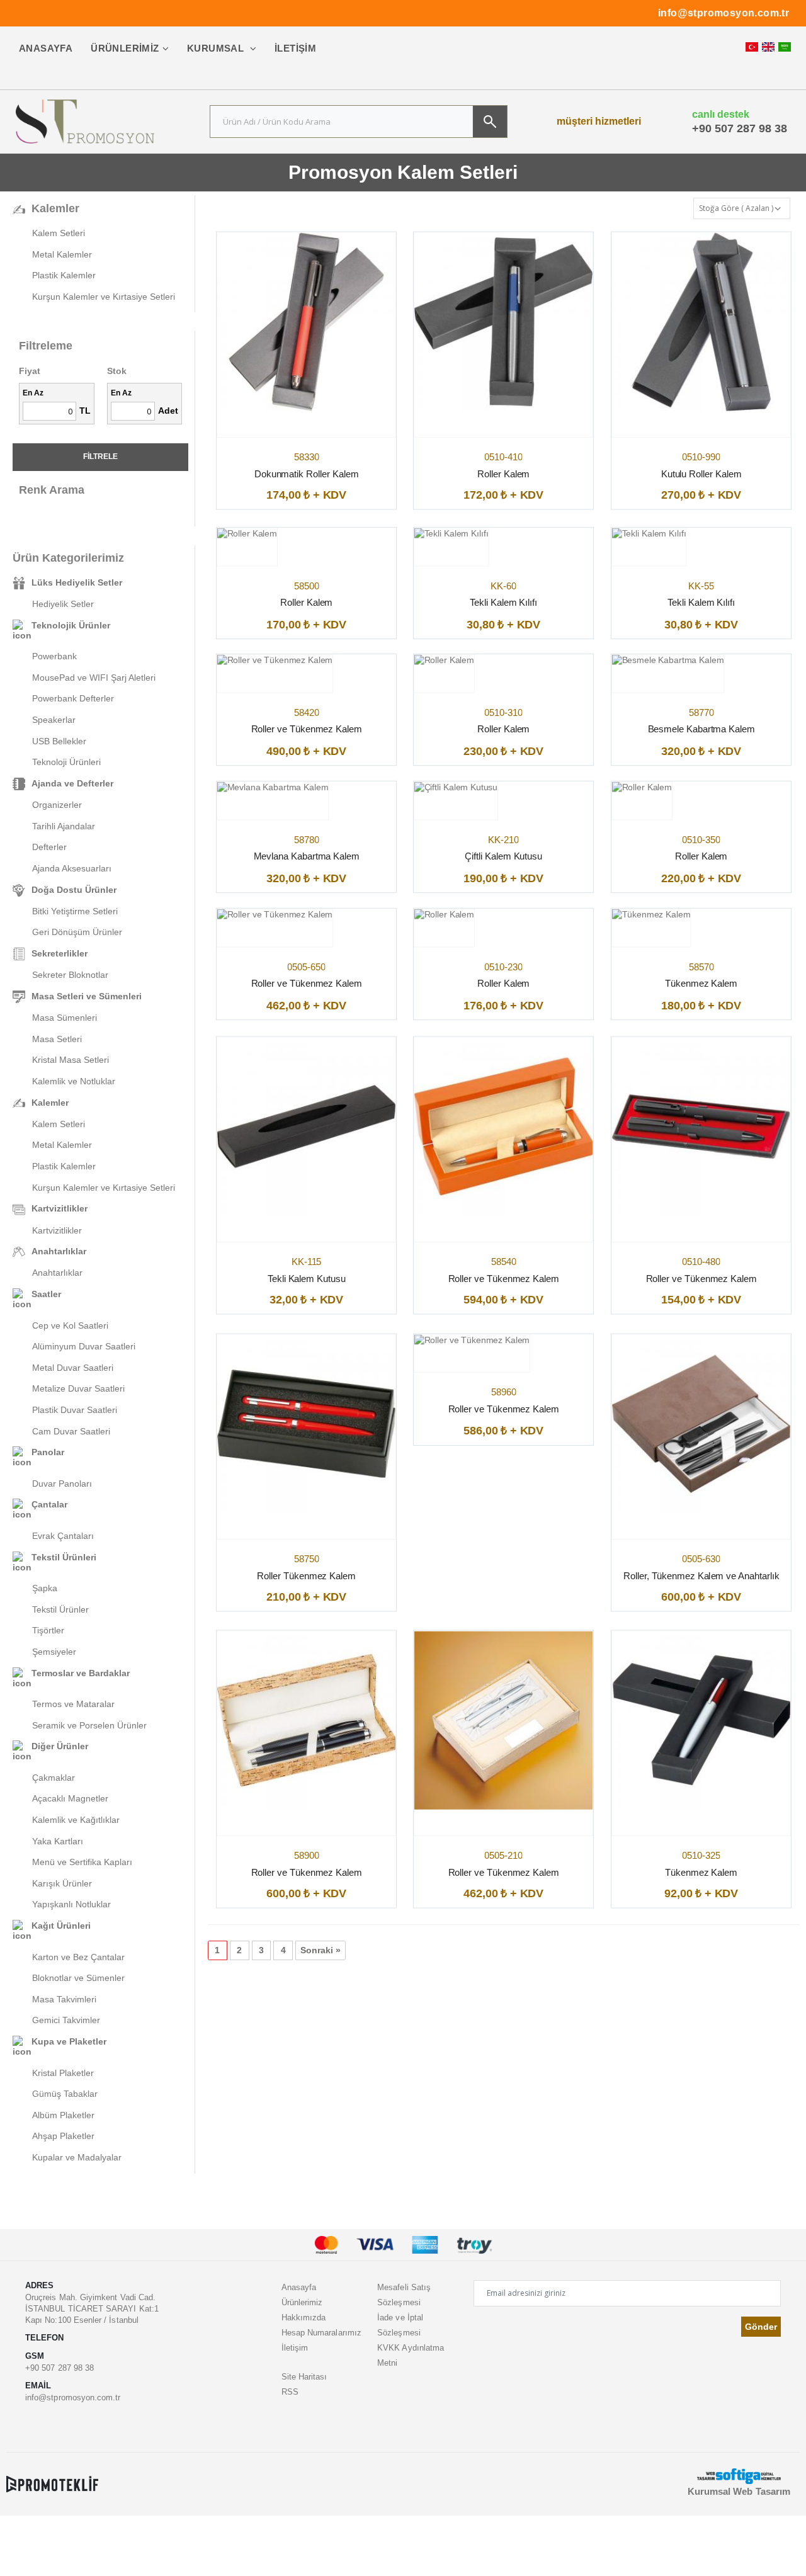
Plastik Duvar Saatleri (75, 1410)
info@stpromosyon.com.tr (724, 13)
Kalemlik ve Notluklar (74, 1081)
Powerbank (54, 656)
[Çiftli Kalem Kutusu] (456, 788)
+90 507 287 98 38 (740, 128)
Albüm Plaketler (63, 2115)
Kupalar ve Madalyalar (77, 2157)
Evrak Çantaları (63, 1536)
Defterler (49, 847)
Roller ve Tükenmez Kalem (307, 729)
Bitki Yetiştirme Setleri (75, 911)
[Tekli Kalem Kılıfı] (451, 534)
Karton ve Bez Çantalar (78, 1957)
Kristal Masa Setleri (71, 1060)
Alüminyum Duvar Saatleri (84, 1346)
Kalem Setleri (59, 233)
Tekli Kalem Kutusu (307, 1279)
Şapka (45, 1588)
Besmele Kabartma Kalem (701, 729)
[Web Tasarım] (739, 2476)
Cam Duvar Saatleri (71, 1431)
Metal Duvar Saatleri (73, 1368)
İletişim (295, 48)
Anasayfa (46, 48)
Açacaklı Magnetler (70, 1798)
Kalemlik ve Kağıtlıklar (76, 1820)
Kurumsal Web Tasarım (739, 2491)
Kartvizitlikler (57, 1230)
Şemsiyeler (54, 1652)
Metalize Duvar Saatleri (78, 1388)
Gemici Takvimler (66, 2020)
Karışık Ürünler (62, 1883)
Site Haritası (304, 2377)
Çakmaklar (54, 1778)
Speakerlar (54, 720)
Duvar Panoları (62, 1484)
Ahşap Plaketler (63, 2136)
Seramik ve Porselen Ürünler (89, 1725)
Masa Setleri (57, 1039)
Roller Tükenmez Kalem (306, 1576)
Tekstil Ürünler (60, 1609)
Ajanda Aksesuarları (72, 868)
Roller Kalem (503, 474)
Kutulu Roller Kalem (701, 474)
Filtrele (100, 457)
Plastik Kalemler (64, 275)
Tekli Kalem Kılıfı (503, 602)
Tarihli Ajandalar (64, 826)
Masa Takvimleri (64, 1999)
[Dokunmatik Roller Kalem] (307, 322)
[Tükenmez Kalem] (651, 915)
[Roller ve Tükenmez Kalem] (275, 661)
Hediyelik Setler (63, 604)
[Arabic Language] (785, 47)
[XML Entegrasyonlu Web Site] (52, 2483)
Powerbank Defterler (73, 698)
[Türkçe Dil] (752, 47)
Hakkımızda (304, 2318)
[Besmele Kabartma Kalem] (668, 661)
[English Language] (768, 47)
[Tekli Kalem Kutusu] (307, 1127)
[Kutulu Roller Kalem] (701, 322)
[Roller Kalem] (504, 322)
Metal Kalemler (62, 254)
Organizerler (57, 805)
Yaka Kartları (58, 1841)
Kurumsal (217, 48)
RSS (290, 2392)
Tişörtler (48, 1630)
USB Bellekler (59, 741)
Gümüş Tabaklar (65, 2094)
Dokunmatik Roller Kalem (306, 474)
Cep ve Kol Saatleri (70, 1325)
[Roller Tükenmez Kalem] (307, 1424)
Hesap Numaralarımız (321, 2333)
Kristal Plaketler (63, 2073)
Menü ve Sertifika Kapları (82, 1862)
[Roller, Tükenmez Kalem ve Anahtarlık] (701, 1424)
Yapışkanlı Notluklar (71, 1904)
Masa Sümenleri (65, 1018)
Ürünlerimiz (125, 48)
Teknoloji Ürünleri (66, 762)
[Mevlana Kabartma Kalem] (273, 788)
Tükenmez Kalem (701, 983)
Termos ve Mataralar (73, 1704)
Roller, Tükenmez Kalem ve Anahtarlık (701, 1576)
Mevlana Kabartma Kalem (307, 857)
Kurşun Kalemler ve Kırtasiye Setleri (104, 297)
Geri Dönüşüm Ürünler (77, 932)
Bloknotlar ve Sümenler (78, 1978)
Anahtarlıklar (57, 1273)
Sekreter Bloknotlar (70, 975)
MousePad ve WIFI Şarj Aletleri (94, 678)
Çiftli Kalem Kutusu (504, 857)
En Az (33, 393)
